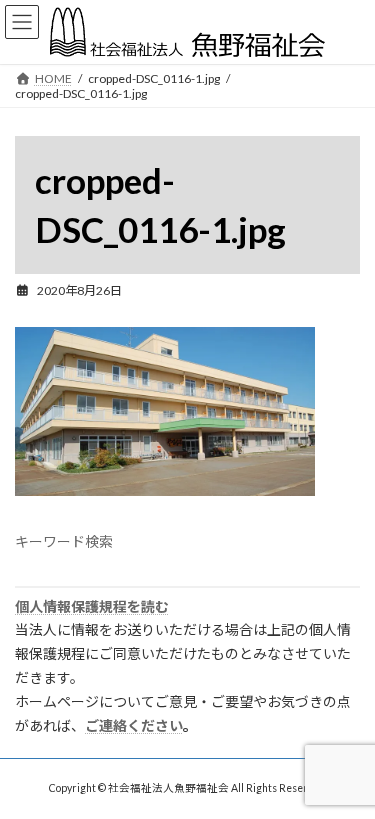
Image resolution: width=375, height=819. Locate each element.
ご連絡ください (134, 725)
